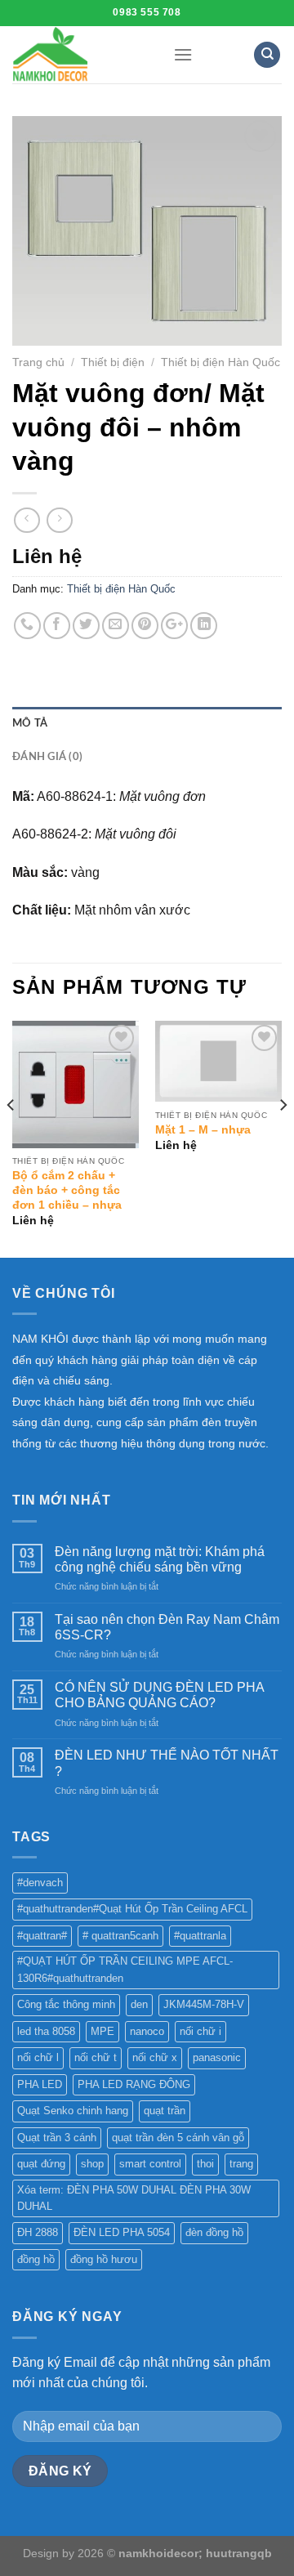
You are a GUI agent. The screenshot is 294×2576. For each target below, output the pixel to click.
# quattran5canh (120, 1936)
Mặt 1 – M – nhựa (203, 1130)
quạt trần (165, 2111)
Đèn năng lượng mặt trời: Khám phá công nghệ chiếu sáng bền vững (160, 1559)
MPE (102, 2031)
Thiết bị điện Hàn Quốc (220, 362)
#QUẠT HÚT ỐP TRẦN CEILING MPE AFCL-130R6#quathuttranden (125, 1969)
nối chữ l (38, 2057)
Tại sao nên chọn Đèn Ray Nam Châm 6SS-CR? (167, 1627)
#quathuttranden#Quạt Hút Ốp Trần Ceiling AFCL (132, 1909)
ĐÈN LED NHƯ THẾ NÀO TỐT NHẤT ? (167, 1763)
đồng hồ (36, 2259)
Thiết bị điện (113, 362)
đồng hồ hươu (104, 2259)
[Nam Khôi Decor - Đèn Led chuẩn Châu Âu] (80, 55)
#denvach (40, 1883)
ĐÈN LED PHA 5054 (122, 2232)
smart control (150, 2164)
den (139, 2004)
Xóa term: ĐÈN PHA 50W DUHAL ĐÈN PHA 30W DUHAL (134, 2198)
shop (92, 2164)
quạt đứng (41, 2164)
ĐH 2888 (38, 2232)
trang (241, 2164)
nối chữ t (96, 2057)
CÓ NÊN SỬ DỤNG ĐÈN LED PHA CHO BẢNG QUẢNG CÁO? (159, 1695)
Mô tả (30, 723)
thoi (205, 2164)
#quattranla (200, 1936)
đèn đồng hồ (214, 2232)
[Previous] (11, 1138)
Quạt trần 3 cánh (57, 2138)
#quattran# (42, 1936)
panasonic (217, 2057)
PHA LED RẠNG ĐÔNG (134, 2084)
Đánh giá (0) (47, 757)
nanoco (147, 2031)
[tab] (147, 723)
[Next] (283, 1138)
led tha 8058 (46, 2031)
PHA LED (40, 2084)
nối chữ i (200, 2031)
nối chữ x (155, 2057)
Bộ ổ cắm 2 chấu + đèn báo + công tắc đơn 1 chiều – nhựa (67, 1190)
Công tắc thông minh (66, 2004)
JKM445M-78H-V (204, 2004)
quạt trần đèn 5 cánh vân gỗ (178, 2138)
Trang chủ (38, 362)
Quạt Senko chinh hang (73, 2111)
